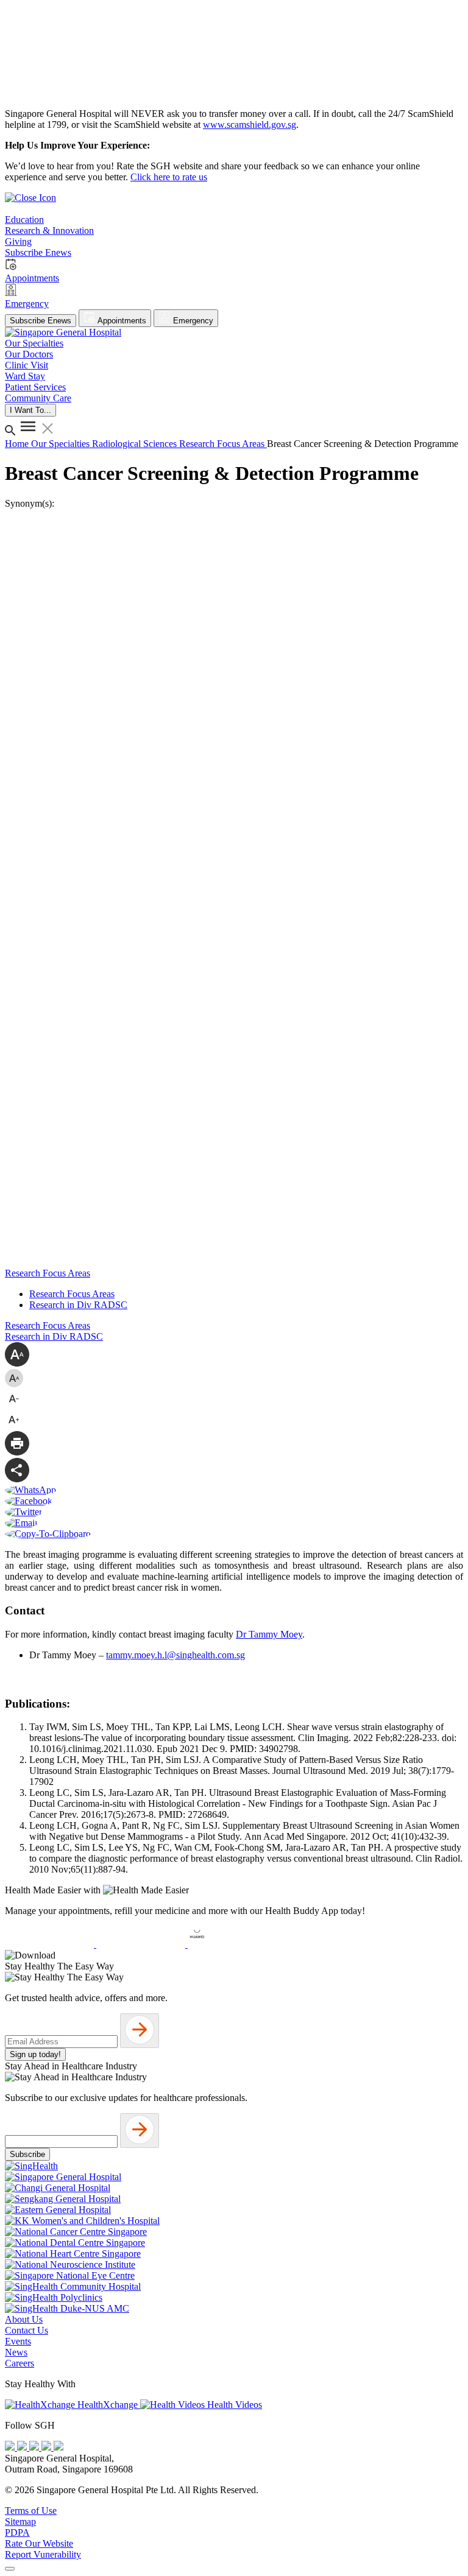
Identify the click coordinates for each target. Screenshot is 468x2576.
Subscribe (27, 2154)
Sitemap (20, 2521)
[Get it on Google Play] (142, 1944)
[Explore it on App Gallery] (232, 1944)
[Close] (10, 2569)
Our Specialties (62, 444)
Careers (19, 2363)
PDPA (17, 2532)
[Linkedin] (58, 2447)
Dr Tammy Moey (269, 1634)
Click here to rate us (169, 177)
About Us (24, 2319)
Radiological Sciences (136, 444)
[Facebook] (11, 2447)
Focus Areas (242, 444)
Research (198, 444)
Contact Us (27, 2330)
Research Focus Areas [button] (48, 1273)
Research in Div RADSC (78, 1305)
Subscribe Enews (41, 321)
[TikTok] (48, 2447)
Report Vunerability (43, 2554)
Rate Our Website (39, 2543)
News (16, 2352)
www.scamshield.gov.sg (250, 125)
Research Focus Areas (72, 1294)
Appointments (121, 321)
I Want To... (30, 410)
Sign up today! (35, 2054)
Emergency (192, 321)
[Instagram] (35, 2447)
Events (18, 2341)
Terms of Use (31, 2511)
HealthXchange (108, 2405)
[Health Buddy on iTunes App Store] (51, 1944)
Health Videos (233, 2405)
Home (18, 444)
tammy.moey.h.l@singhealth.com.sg (175, 1655)
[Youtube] (23, 2447)
